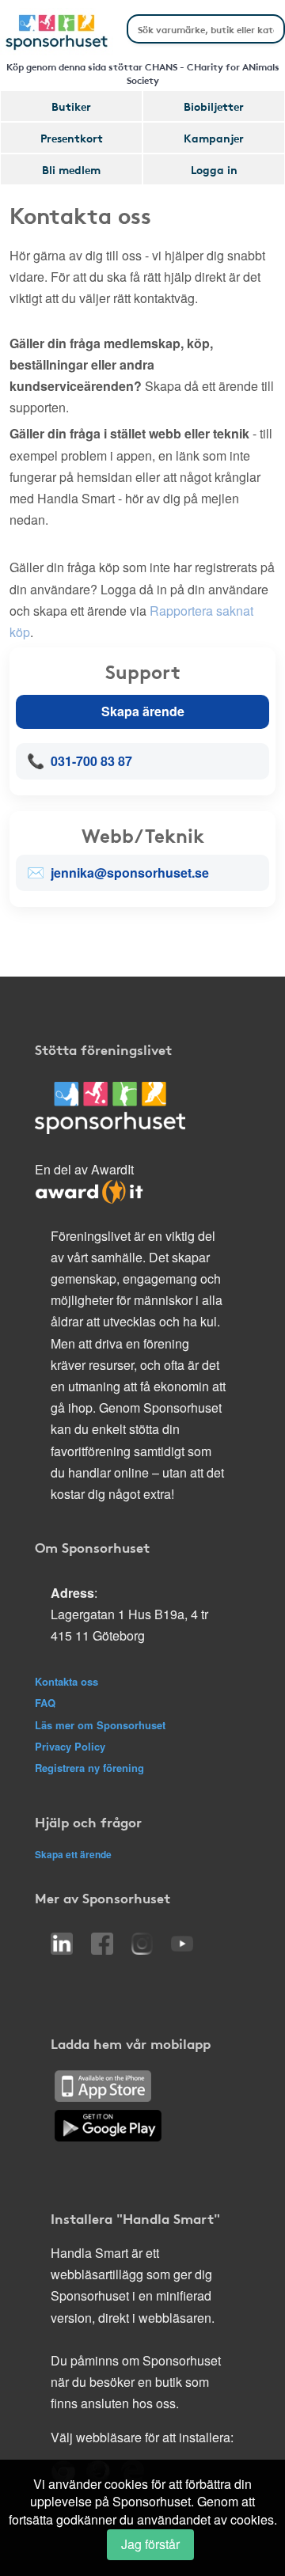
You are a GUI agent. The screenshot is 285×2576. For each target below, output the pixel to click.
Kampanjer (214, 138)
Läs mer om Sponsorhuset (100, 1725)
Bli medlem (71, 169)
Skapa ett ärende (73, 1854)
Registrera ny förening (89, 1768)
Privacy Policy (70, 1746)
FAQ (45, 1703)
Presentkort (72, 138)
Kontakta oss (66, 1681)
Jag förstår (150, 2544)
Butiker (71, 106)
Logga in (214, 169)
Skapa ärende (143, 711)
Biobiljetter (214, 106)
